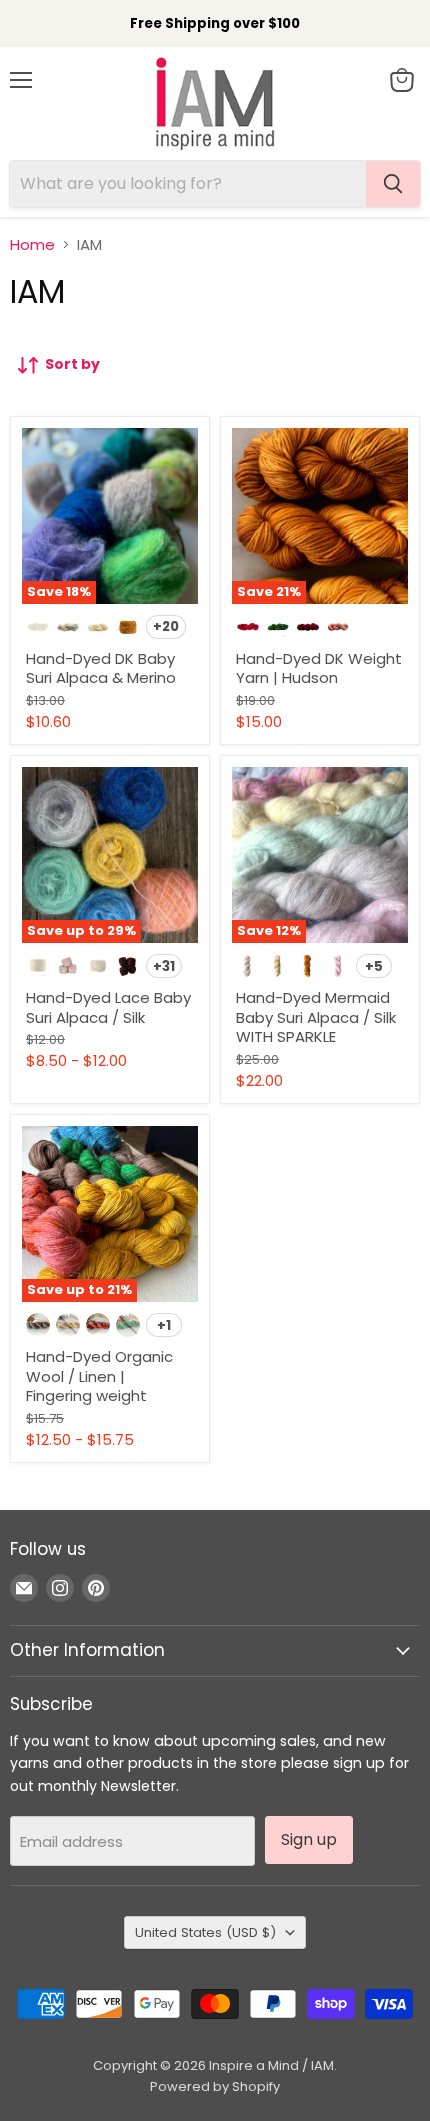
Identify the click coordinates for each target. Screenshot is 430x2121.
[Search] (393, 184)
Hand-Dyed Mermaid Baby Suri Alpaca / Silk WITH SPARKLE (316, 1017)
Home (32, 244)
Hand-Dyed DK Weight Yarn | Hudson (319, 668)
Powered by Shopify (215, 2086)
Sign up (309, 1839)
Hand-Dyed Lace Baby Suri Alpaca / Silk (108, 1007)
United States (205, 1932)
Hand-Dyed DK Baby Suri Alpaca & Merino (101, 668)
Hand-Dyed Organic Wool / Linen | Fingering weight (99, 1376)
